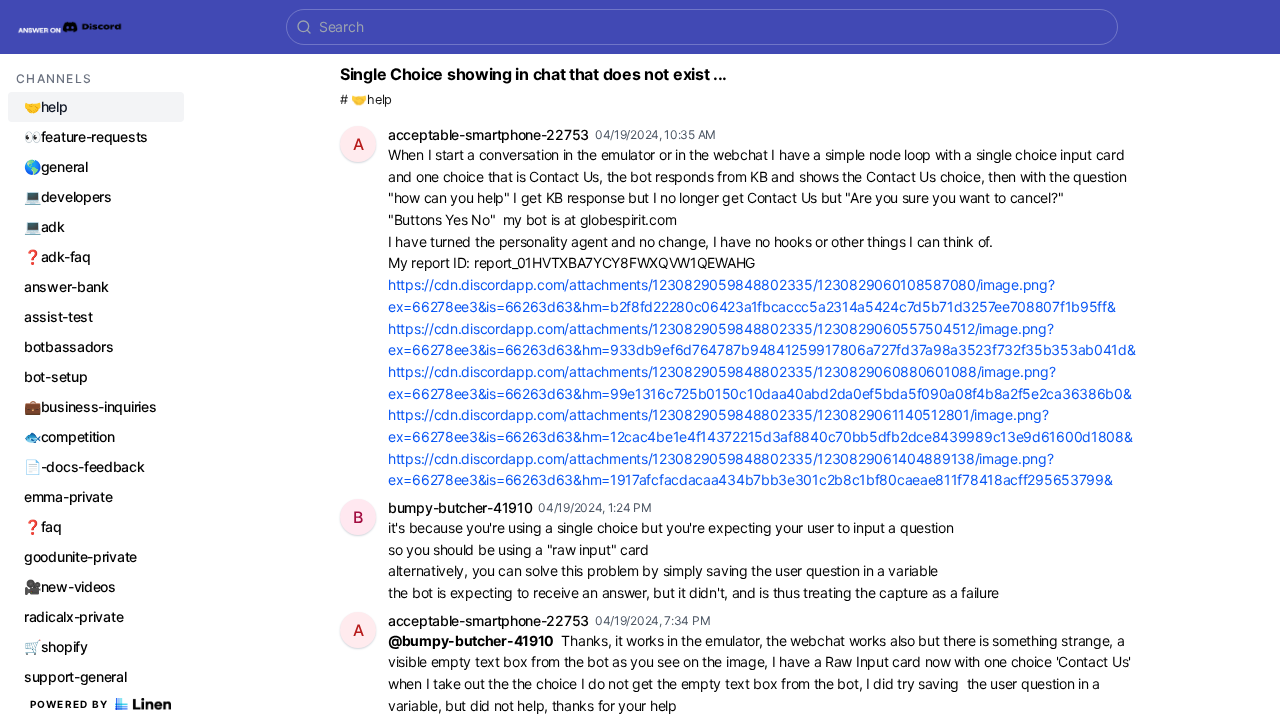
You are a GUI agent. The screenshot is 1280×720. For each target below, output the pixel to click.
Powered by (69, 704)
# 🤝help (366, 99)
